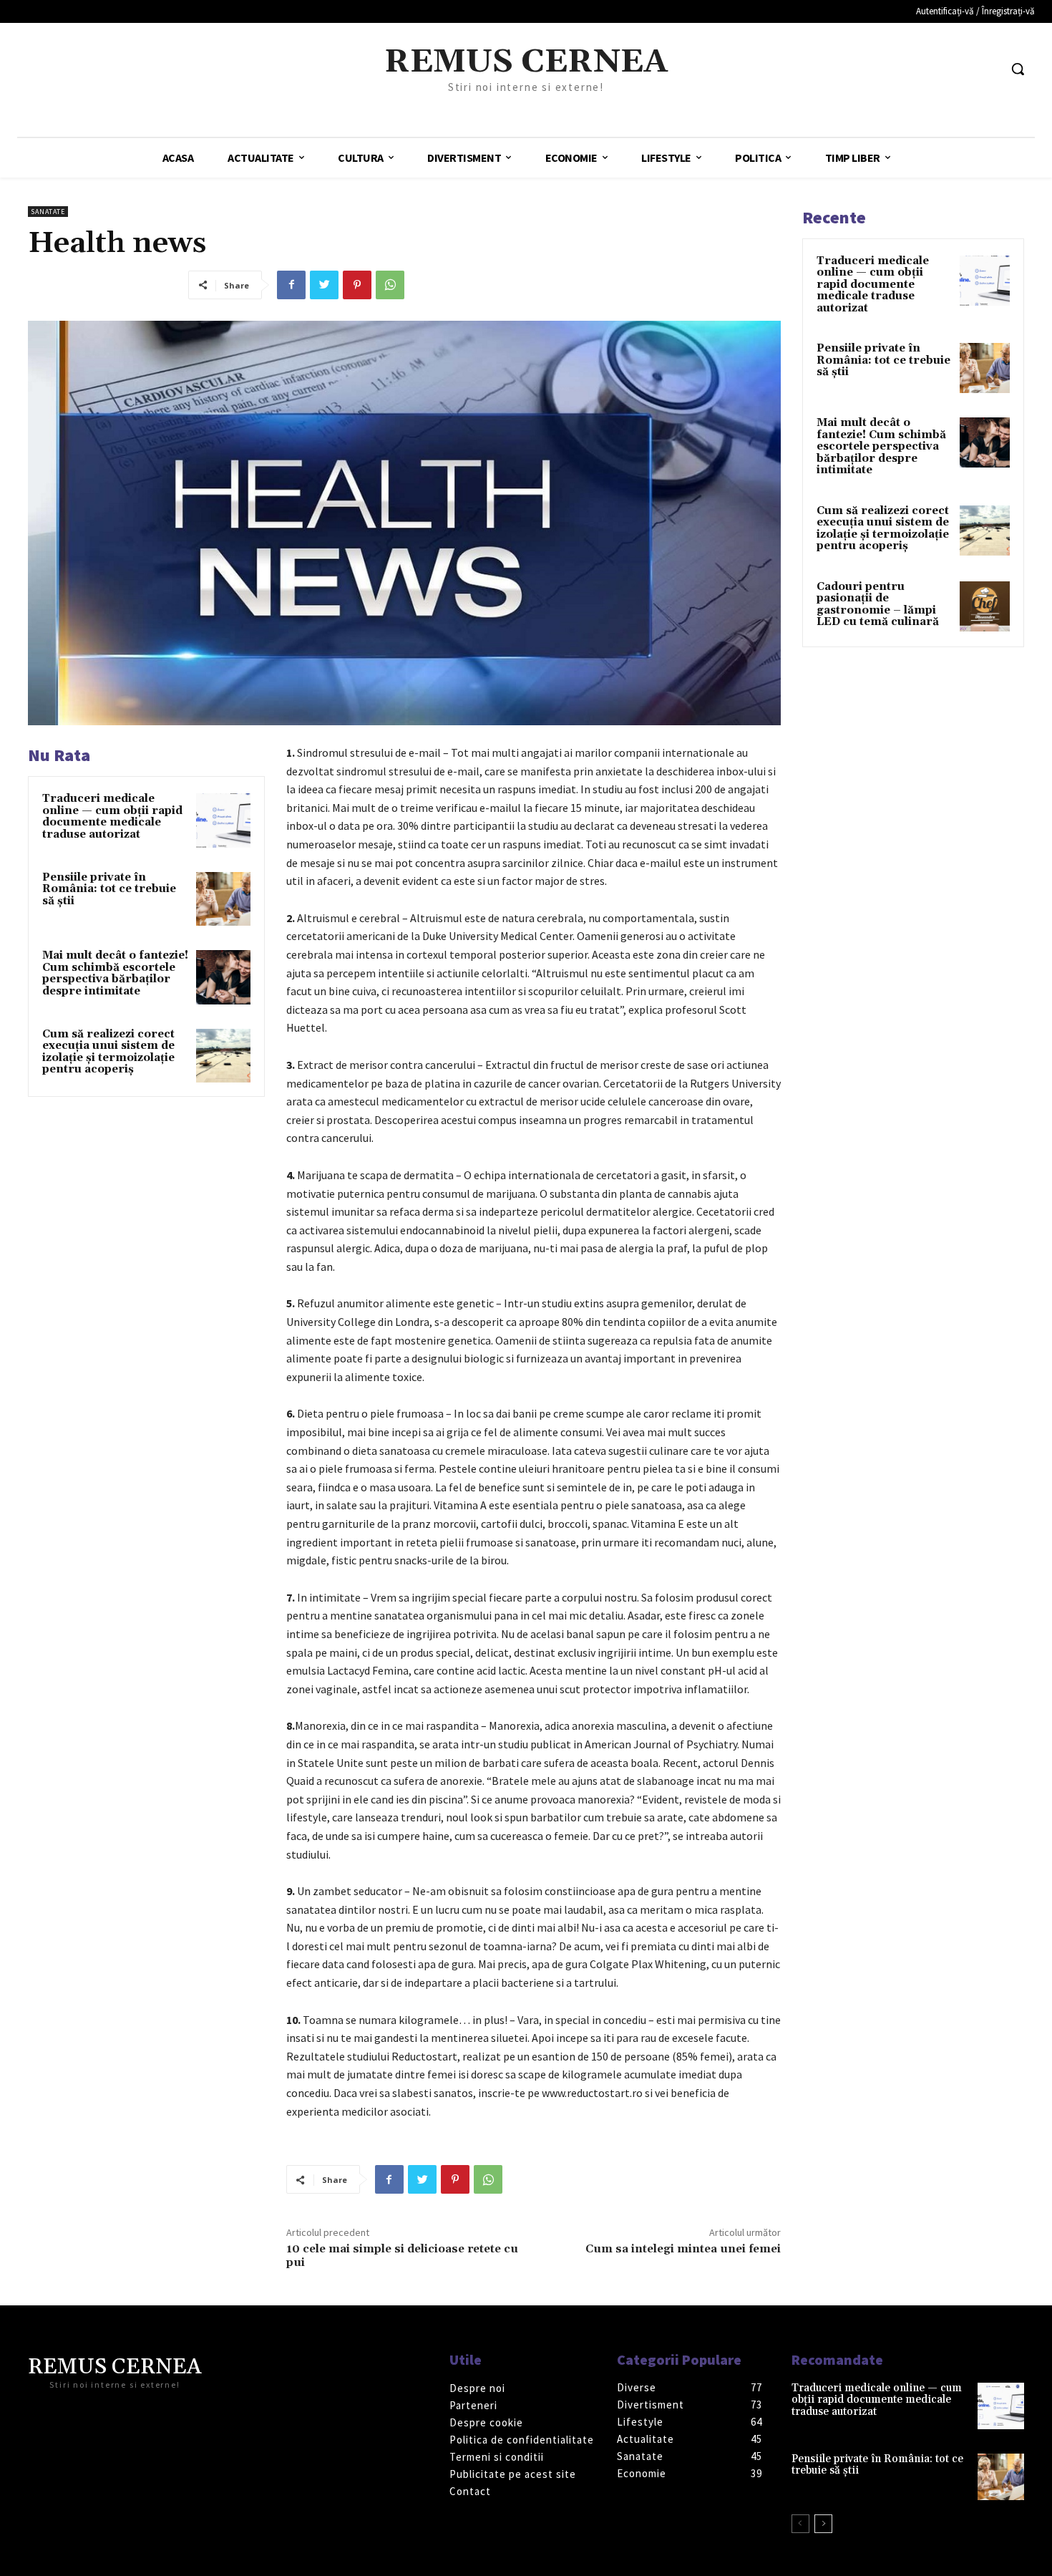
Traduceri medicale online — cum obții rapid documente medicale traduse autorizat (112, 817)
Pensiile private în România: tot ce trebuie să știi (109, 889)
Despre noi (477, 2388)
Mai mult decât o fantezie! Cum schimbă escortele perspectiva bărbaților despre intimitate (115, 973)
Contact (470, 2491)
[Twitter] (324, 285)
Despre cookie (486, 2422)
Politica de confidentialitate (522, 2440)
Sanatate (48, 212)
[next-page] (823, 2524)
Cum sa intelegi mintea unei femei (683, 2249)
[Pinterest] (357, 285)
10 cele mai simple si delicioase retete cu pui (402, 2256)
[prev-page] (800, 2524)
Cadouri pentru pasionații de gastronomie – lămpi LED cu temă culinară (878, 605)
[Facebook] (291, 285)
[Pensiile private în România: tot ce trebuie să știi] (223, 899)
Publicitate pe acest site (513, 2474)
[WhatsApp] (390, 285)
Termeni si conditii (497, 2457)
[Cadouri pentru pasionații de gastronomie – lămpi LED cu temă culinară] (985, 606)
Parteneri (473, 2405)
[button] (1018, 69)
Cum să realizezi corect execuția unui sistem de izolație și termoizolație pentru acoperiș (108, 1052)
